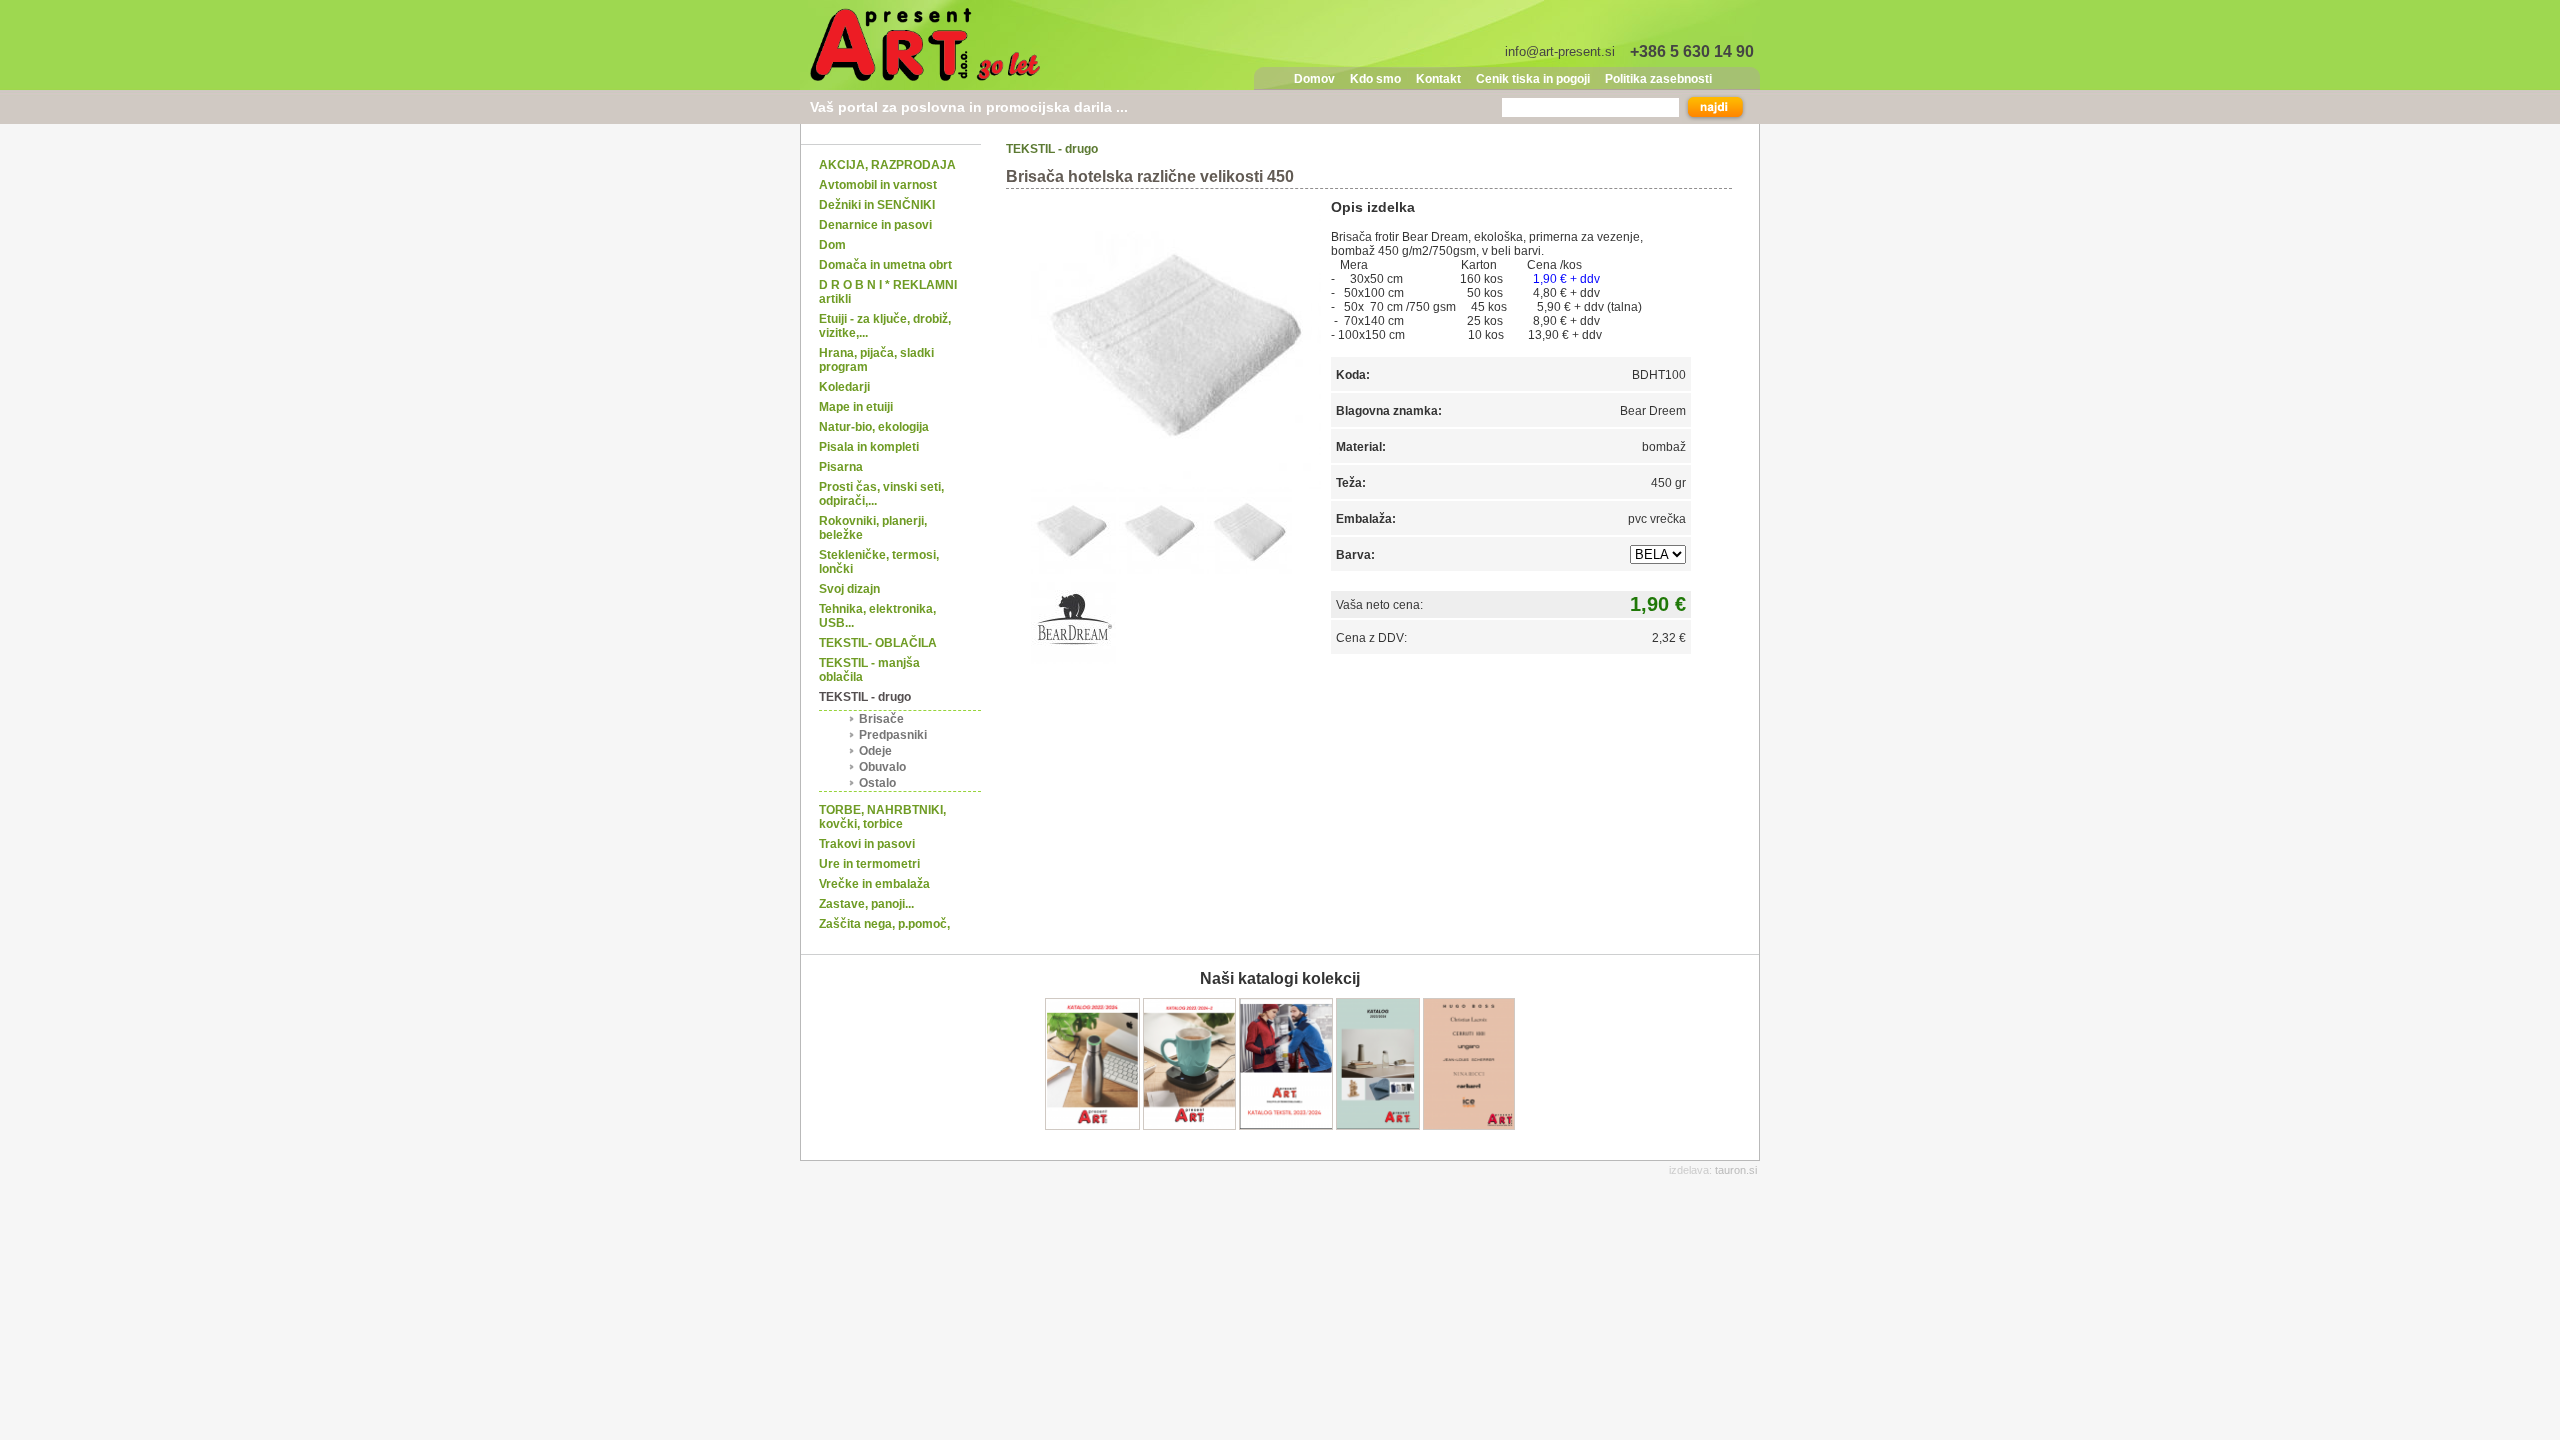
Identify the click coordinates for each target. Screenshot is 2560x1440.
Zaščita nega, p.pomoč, (884, 924)
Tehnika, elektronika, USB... (877, 616)
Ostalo (877, 783)
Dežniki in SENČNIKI (877, 205)
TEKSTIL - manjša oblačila (869, 670)
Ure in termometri (869, 864)
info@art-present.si (1560, 51)
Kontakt (1438, 79)
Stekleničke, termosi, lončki (879, 562)
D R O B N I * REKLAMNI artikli (888, 292)
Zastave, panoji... (866, 904)
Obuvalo (882, 767)
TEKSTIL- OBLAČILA (878, 643)
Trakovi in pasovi (867, 844)
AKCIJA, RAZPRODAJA (887, 165)
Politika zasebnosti (1658, 79)
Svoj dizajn (849, 589)
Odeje (875, 751)
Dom (832, 245)
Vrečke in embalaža (874, 884)
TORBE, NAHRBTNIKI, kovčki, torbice (882, 817)
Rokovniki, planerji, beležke (873, 528)
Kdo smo (1375, 79)
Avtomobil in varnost (878, 185)
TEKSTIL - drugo (865, 697)
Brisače (881, 719)
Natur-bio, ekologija (874, 427)
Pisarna (841, 467)
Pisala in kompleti (869, 447)
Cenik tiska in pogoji (1533, 79)
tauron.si (1736, 1170)
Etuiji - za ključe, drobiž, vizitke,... (885, 326)
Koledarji (844, 387)
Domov (1314, 79)
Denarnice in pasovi (875, 225)
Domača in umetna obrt (885, 265)
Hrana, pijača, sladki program (876, 360)
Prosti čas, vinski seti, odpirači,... (881, 494)
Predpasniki (893, 735)
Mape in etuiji (856, 407)
